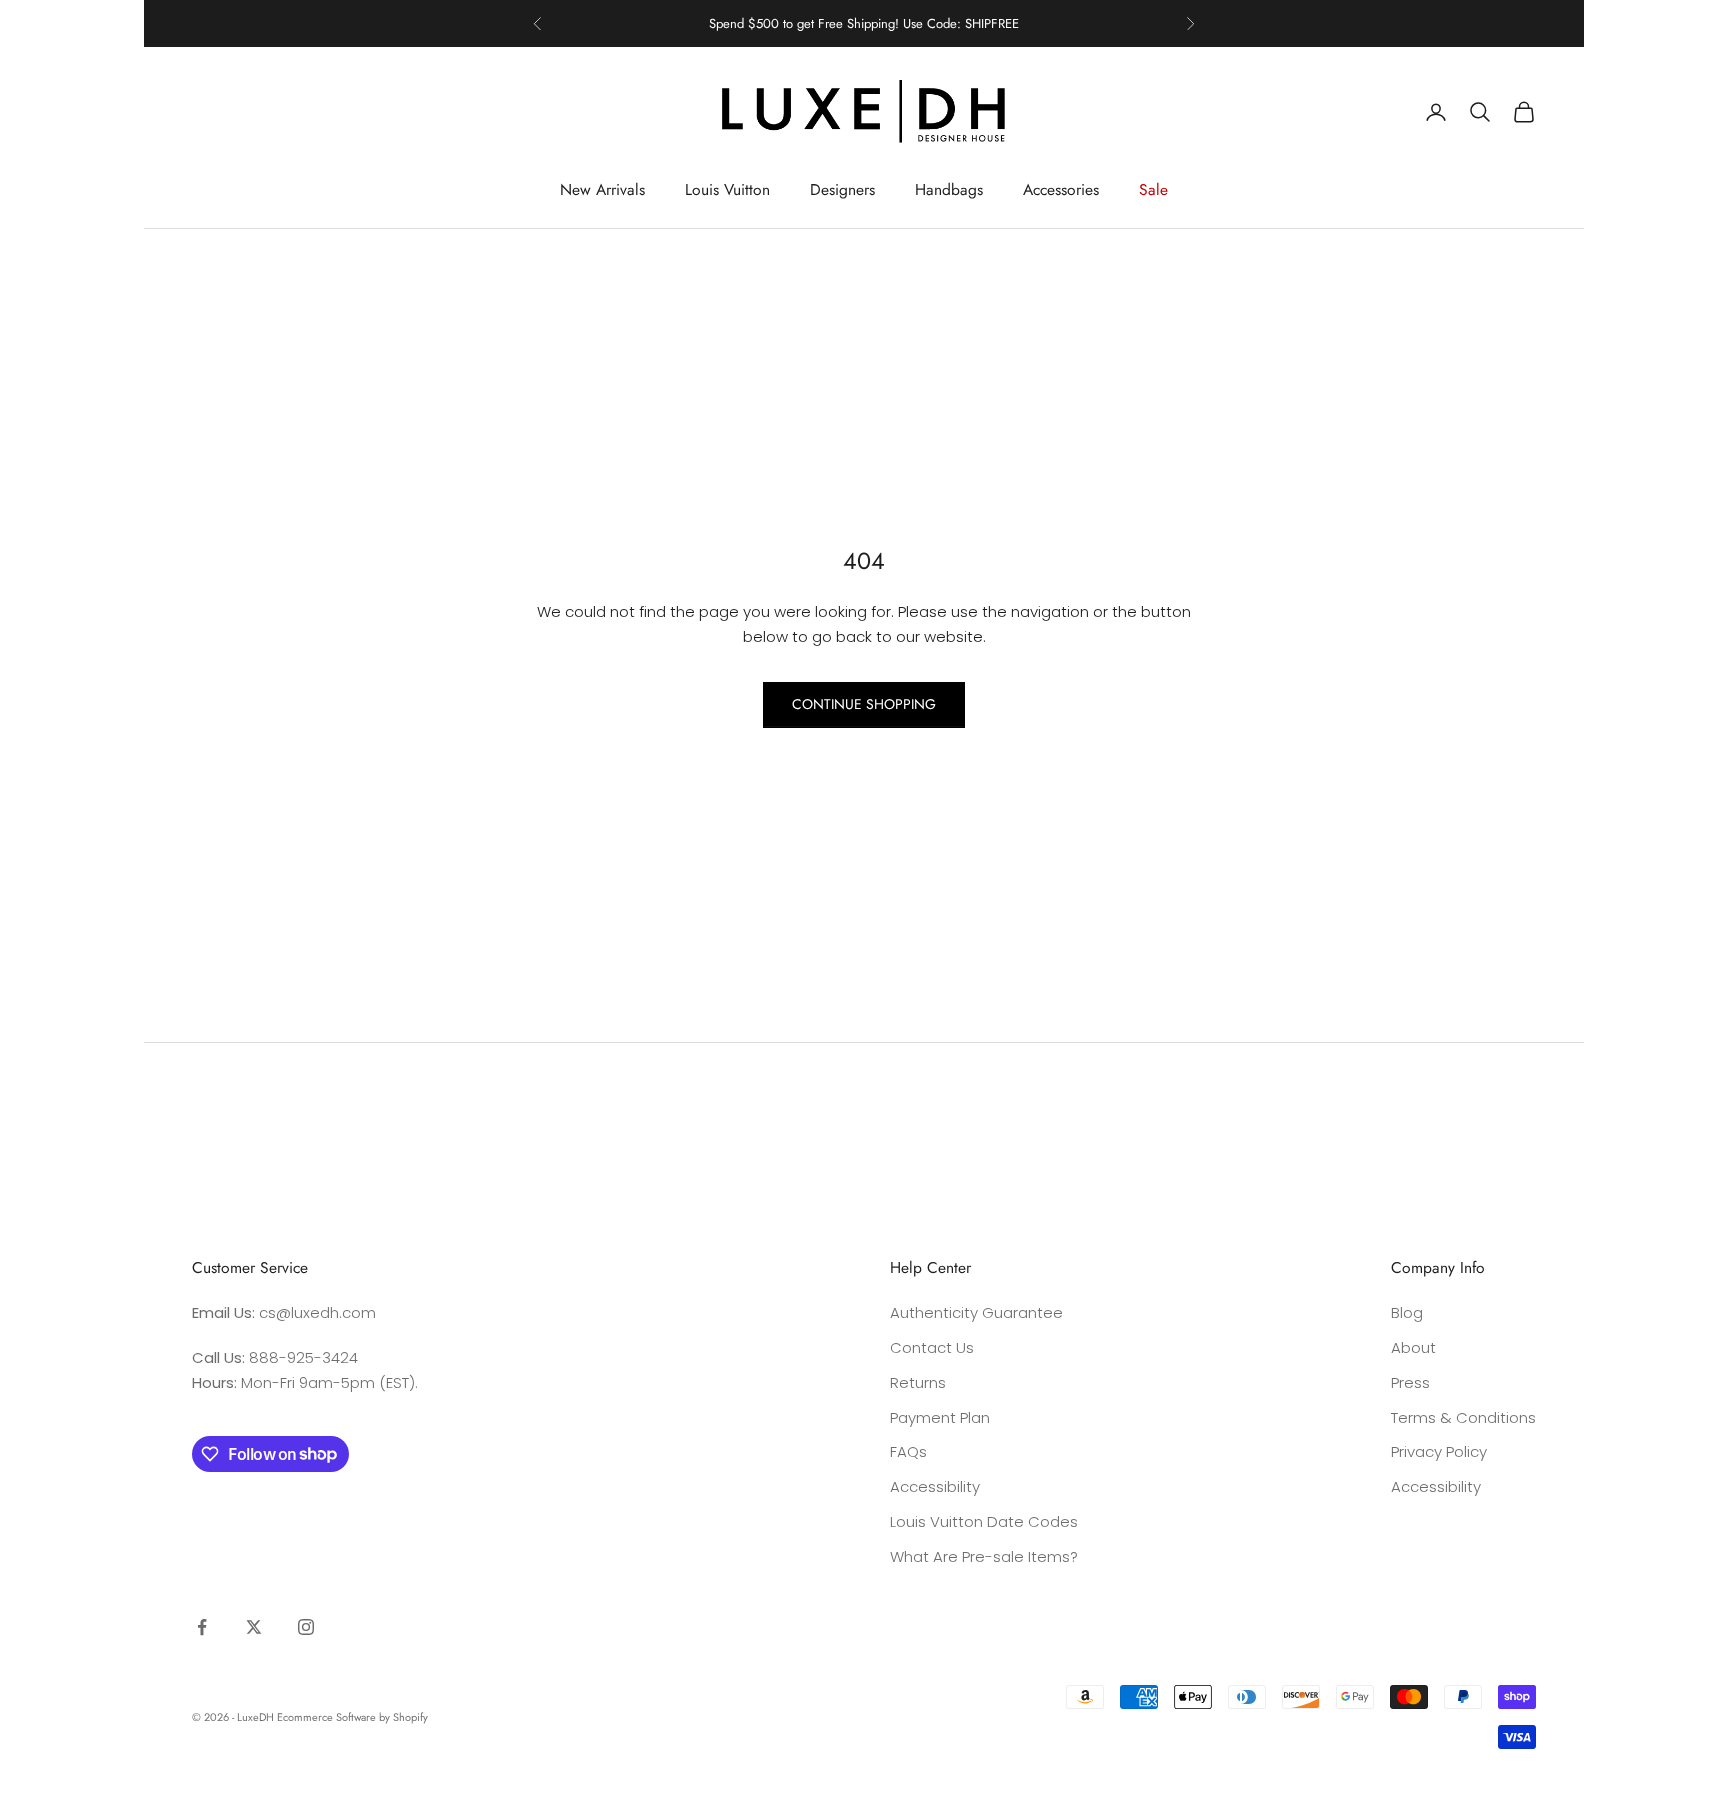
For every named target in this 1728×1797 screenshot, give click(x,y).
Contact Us (932, 1347)
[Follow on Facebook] (202, 1627)
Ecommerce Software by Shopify (352, 1717)
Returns (918, 1382)
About (1413, 1347)
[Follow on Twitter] (254, 1627)
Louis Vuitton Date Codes (984, 1521)
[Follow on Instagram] (306, 1627)
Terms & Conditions (1463, 1417)
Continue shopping (864, 704)
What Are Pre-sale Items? (984, 1556)
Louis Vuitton (727, 189)
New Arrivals (602, 189)
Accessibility (935, 1486)
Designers (842, 189)
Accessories (1061, 189)
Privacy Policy (1439, 1451)
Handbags (949, 189)
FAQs (908, 1451)
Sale (1153, 189)
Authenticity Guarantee (976, 1312)
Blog (1407, 1312)
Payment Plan (940, 1417)
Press (1410, 1382)
